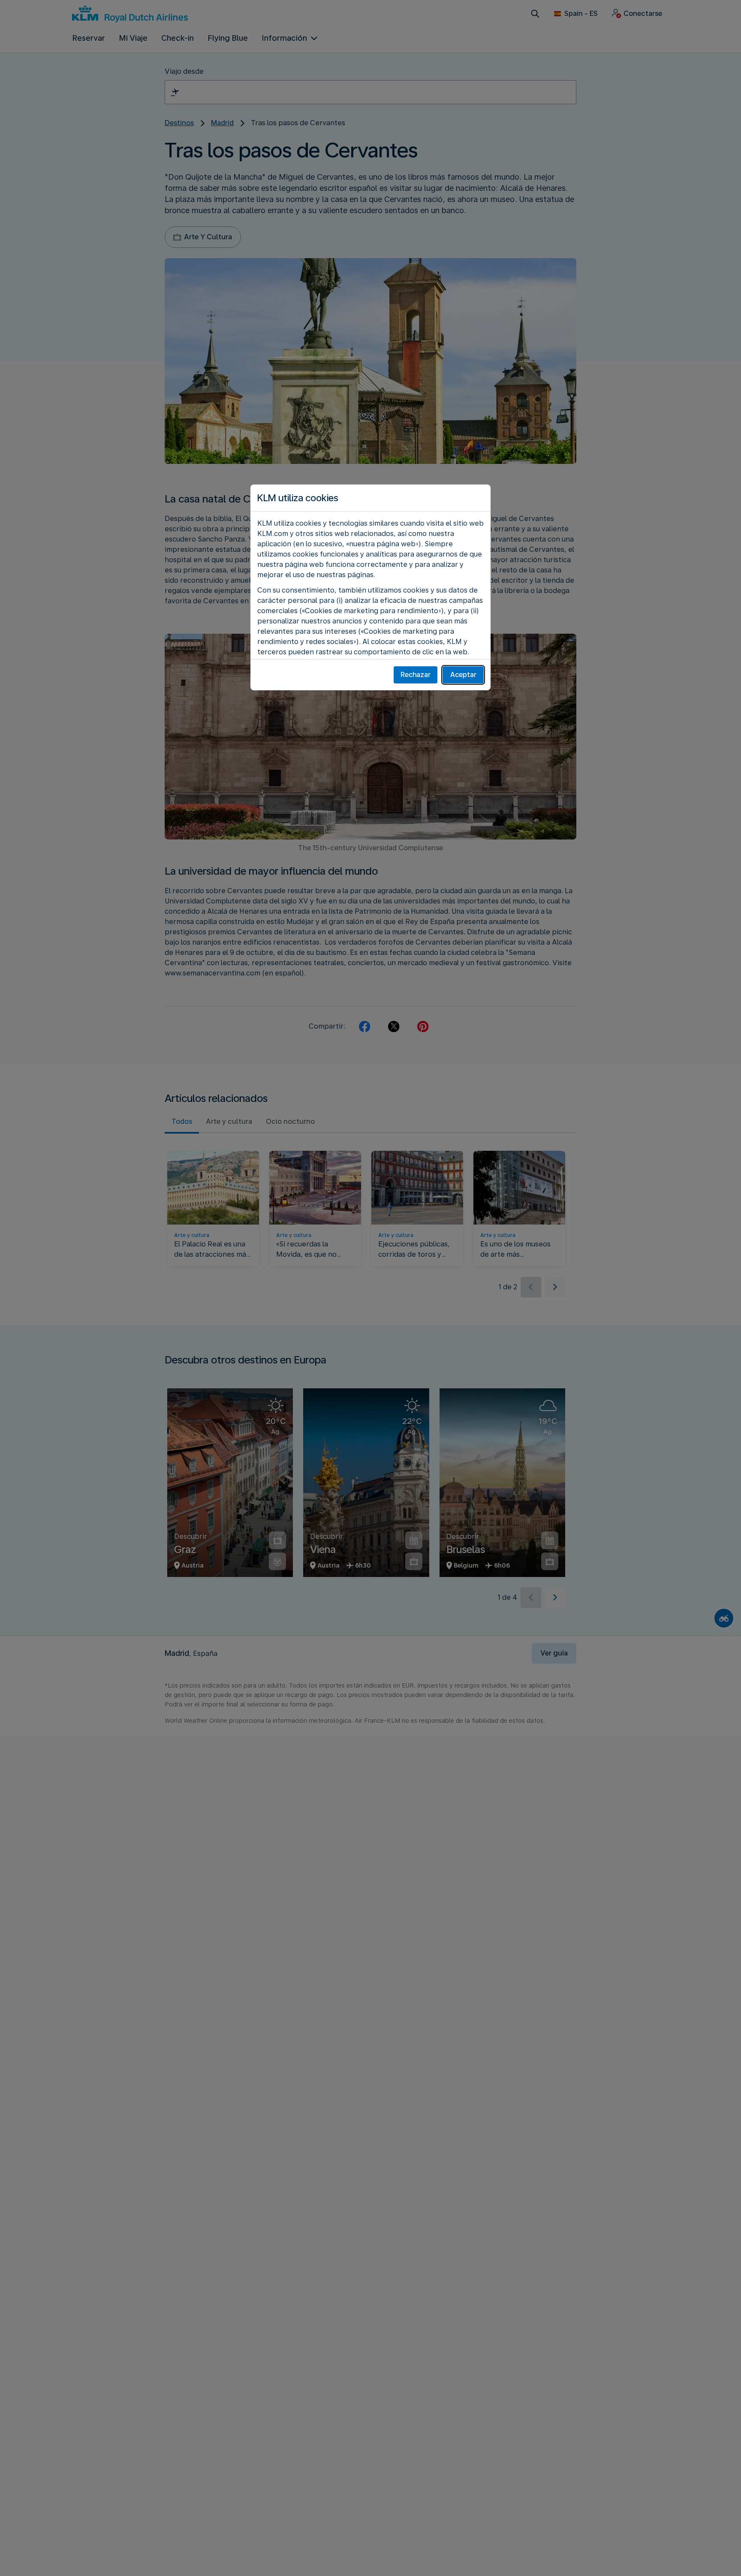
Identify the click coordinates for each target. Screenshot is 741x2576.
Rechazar (416, 675)
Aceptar (463, 675)
